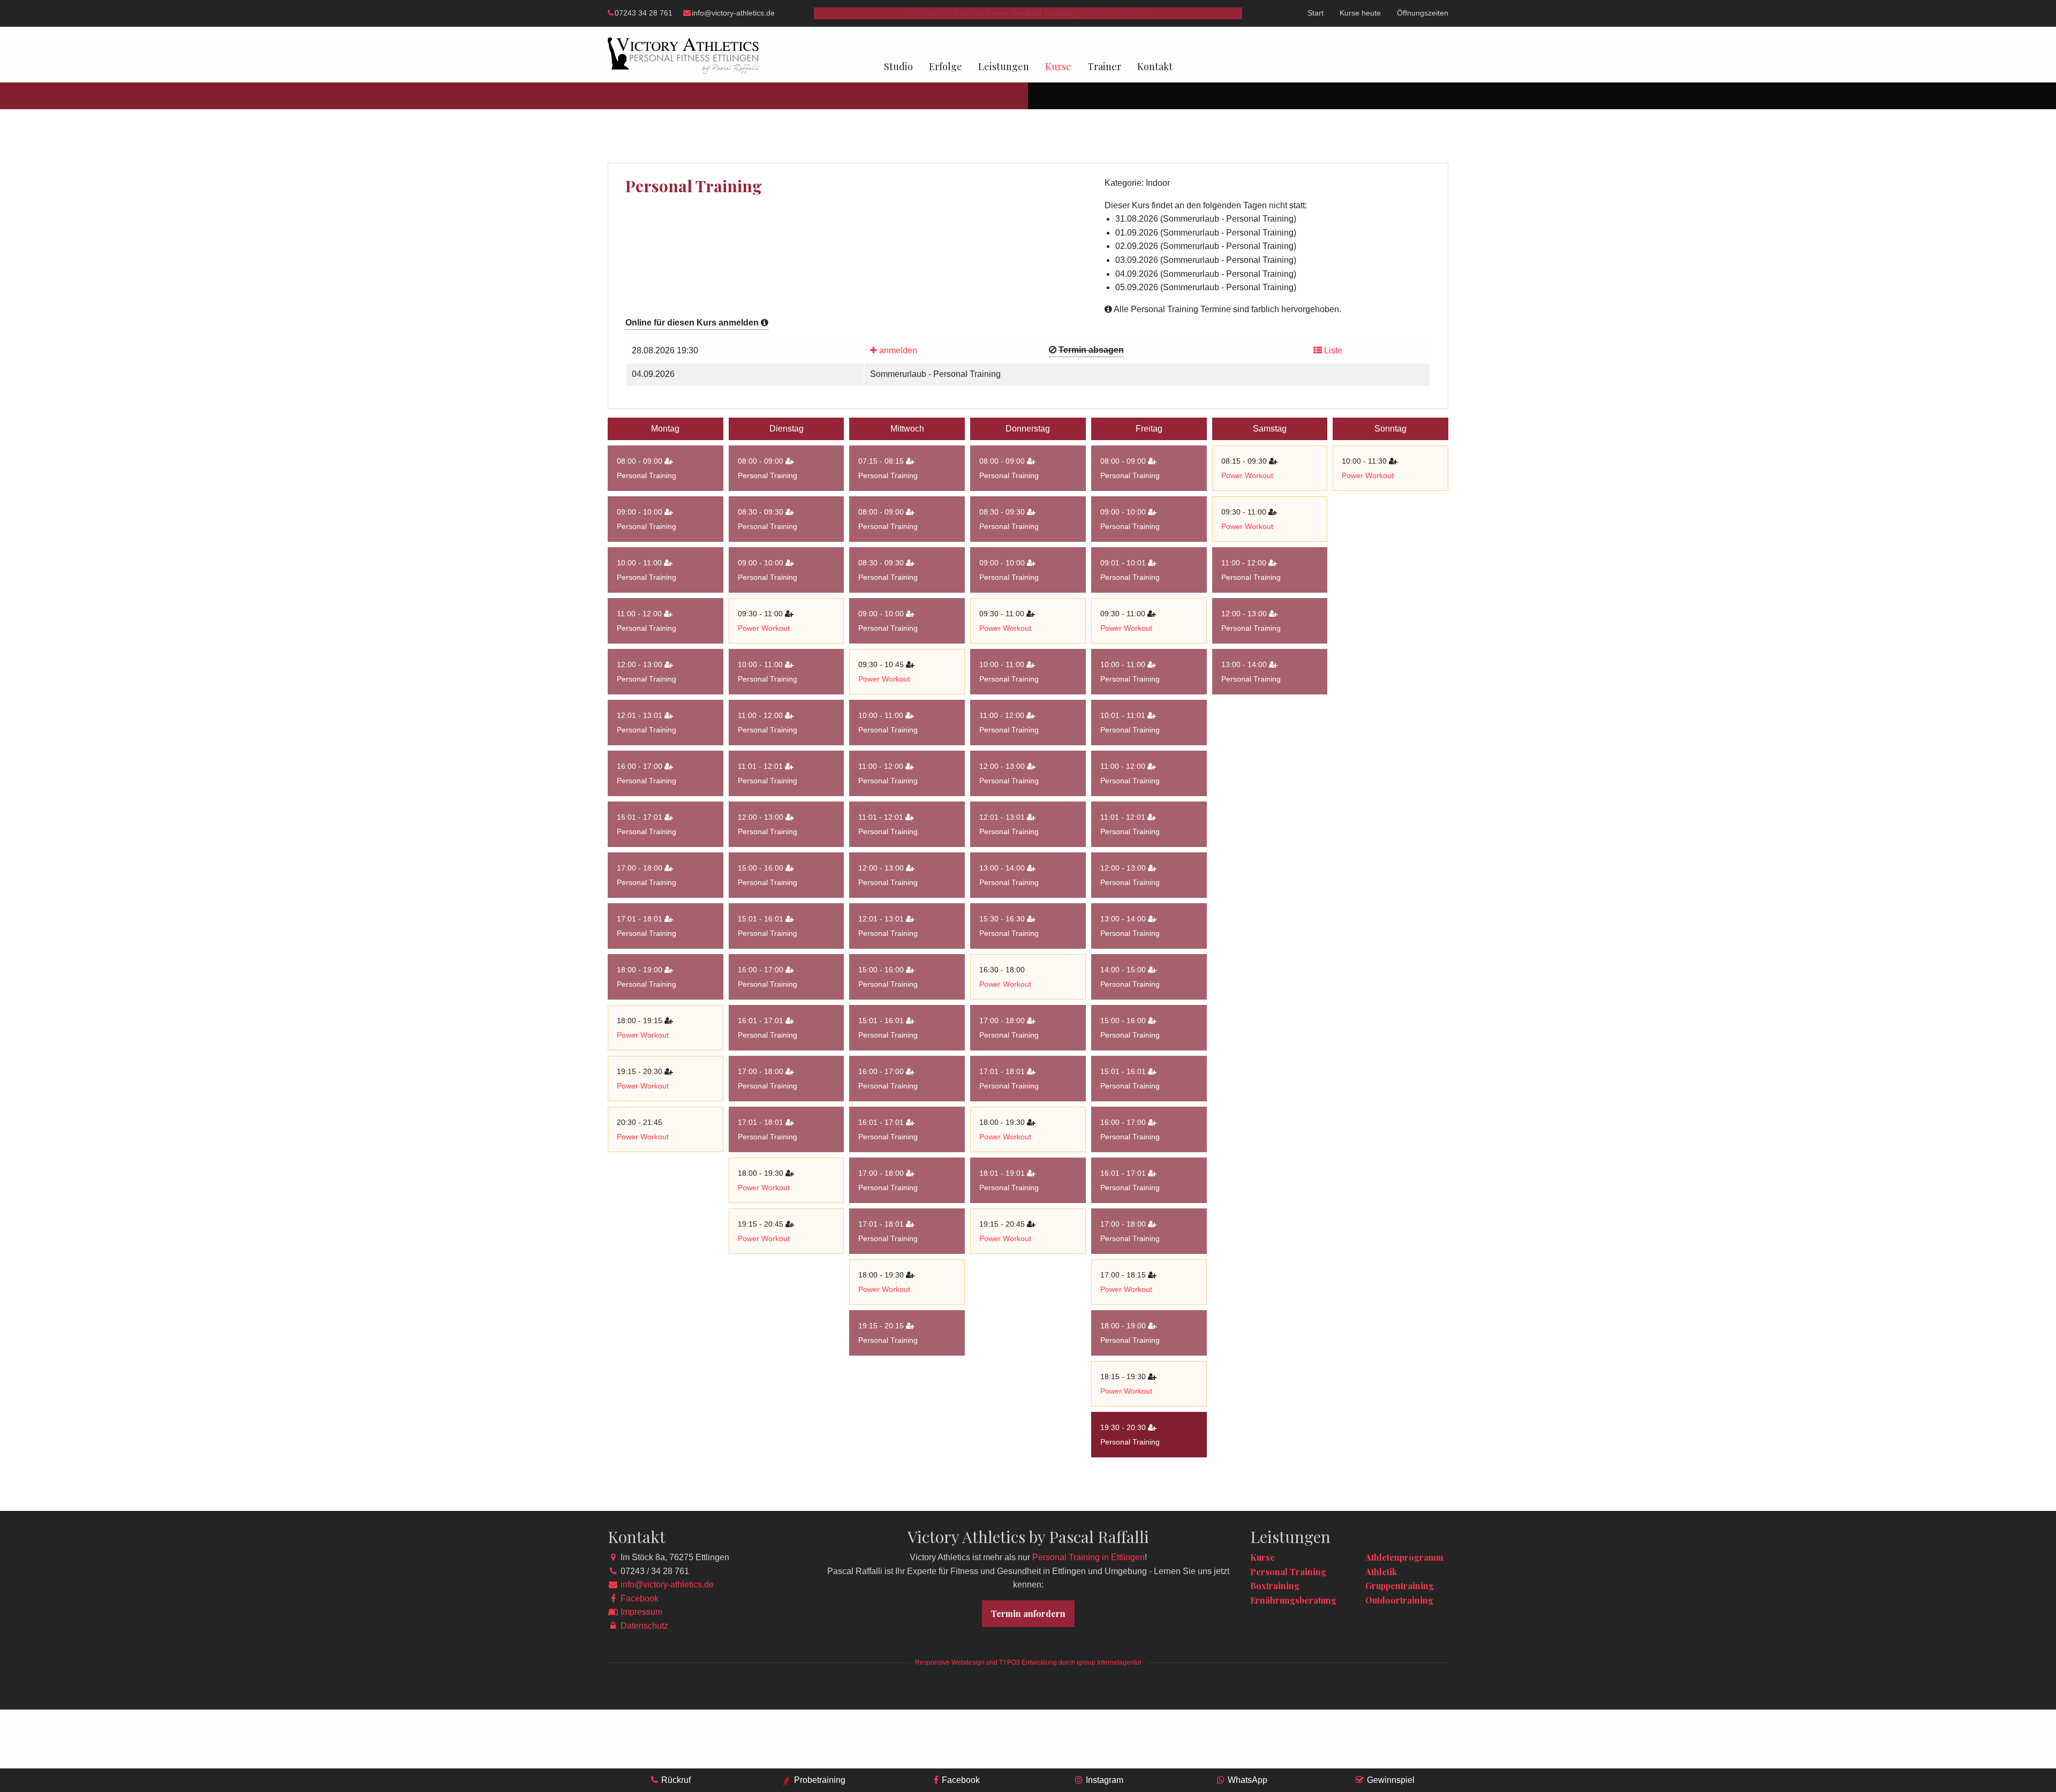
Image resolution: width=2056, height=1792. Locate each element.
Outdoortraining (1399, 1600)
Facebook (640, 1598)
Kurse (1058, 66)
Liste (1332, 350)
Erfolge (946, 66)
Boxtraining (1275, 1586)
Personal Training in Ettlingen (1089, 1557)
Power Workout (643, 1035)
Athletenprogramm (1404, 1557)
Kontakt (1155, 66)
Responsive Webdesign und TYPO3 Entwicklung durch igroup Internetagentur (1028, 1662)
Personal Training (647, 475)
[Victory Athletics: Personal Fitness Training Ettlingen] (684, 55)
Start (1316, 13)
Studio (898, 66)
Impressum (641, 1612)
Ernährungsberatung (1293, 1600)
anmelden (897, 350)
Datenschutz (644, 1626)
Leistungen (1004, 66)
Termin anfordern (1028, 1613)
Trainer (1104, 66)
